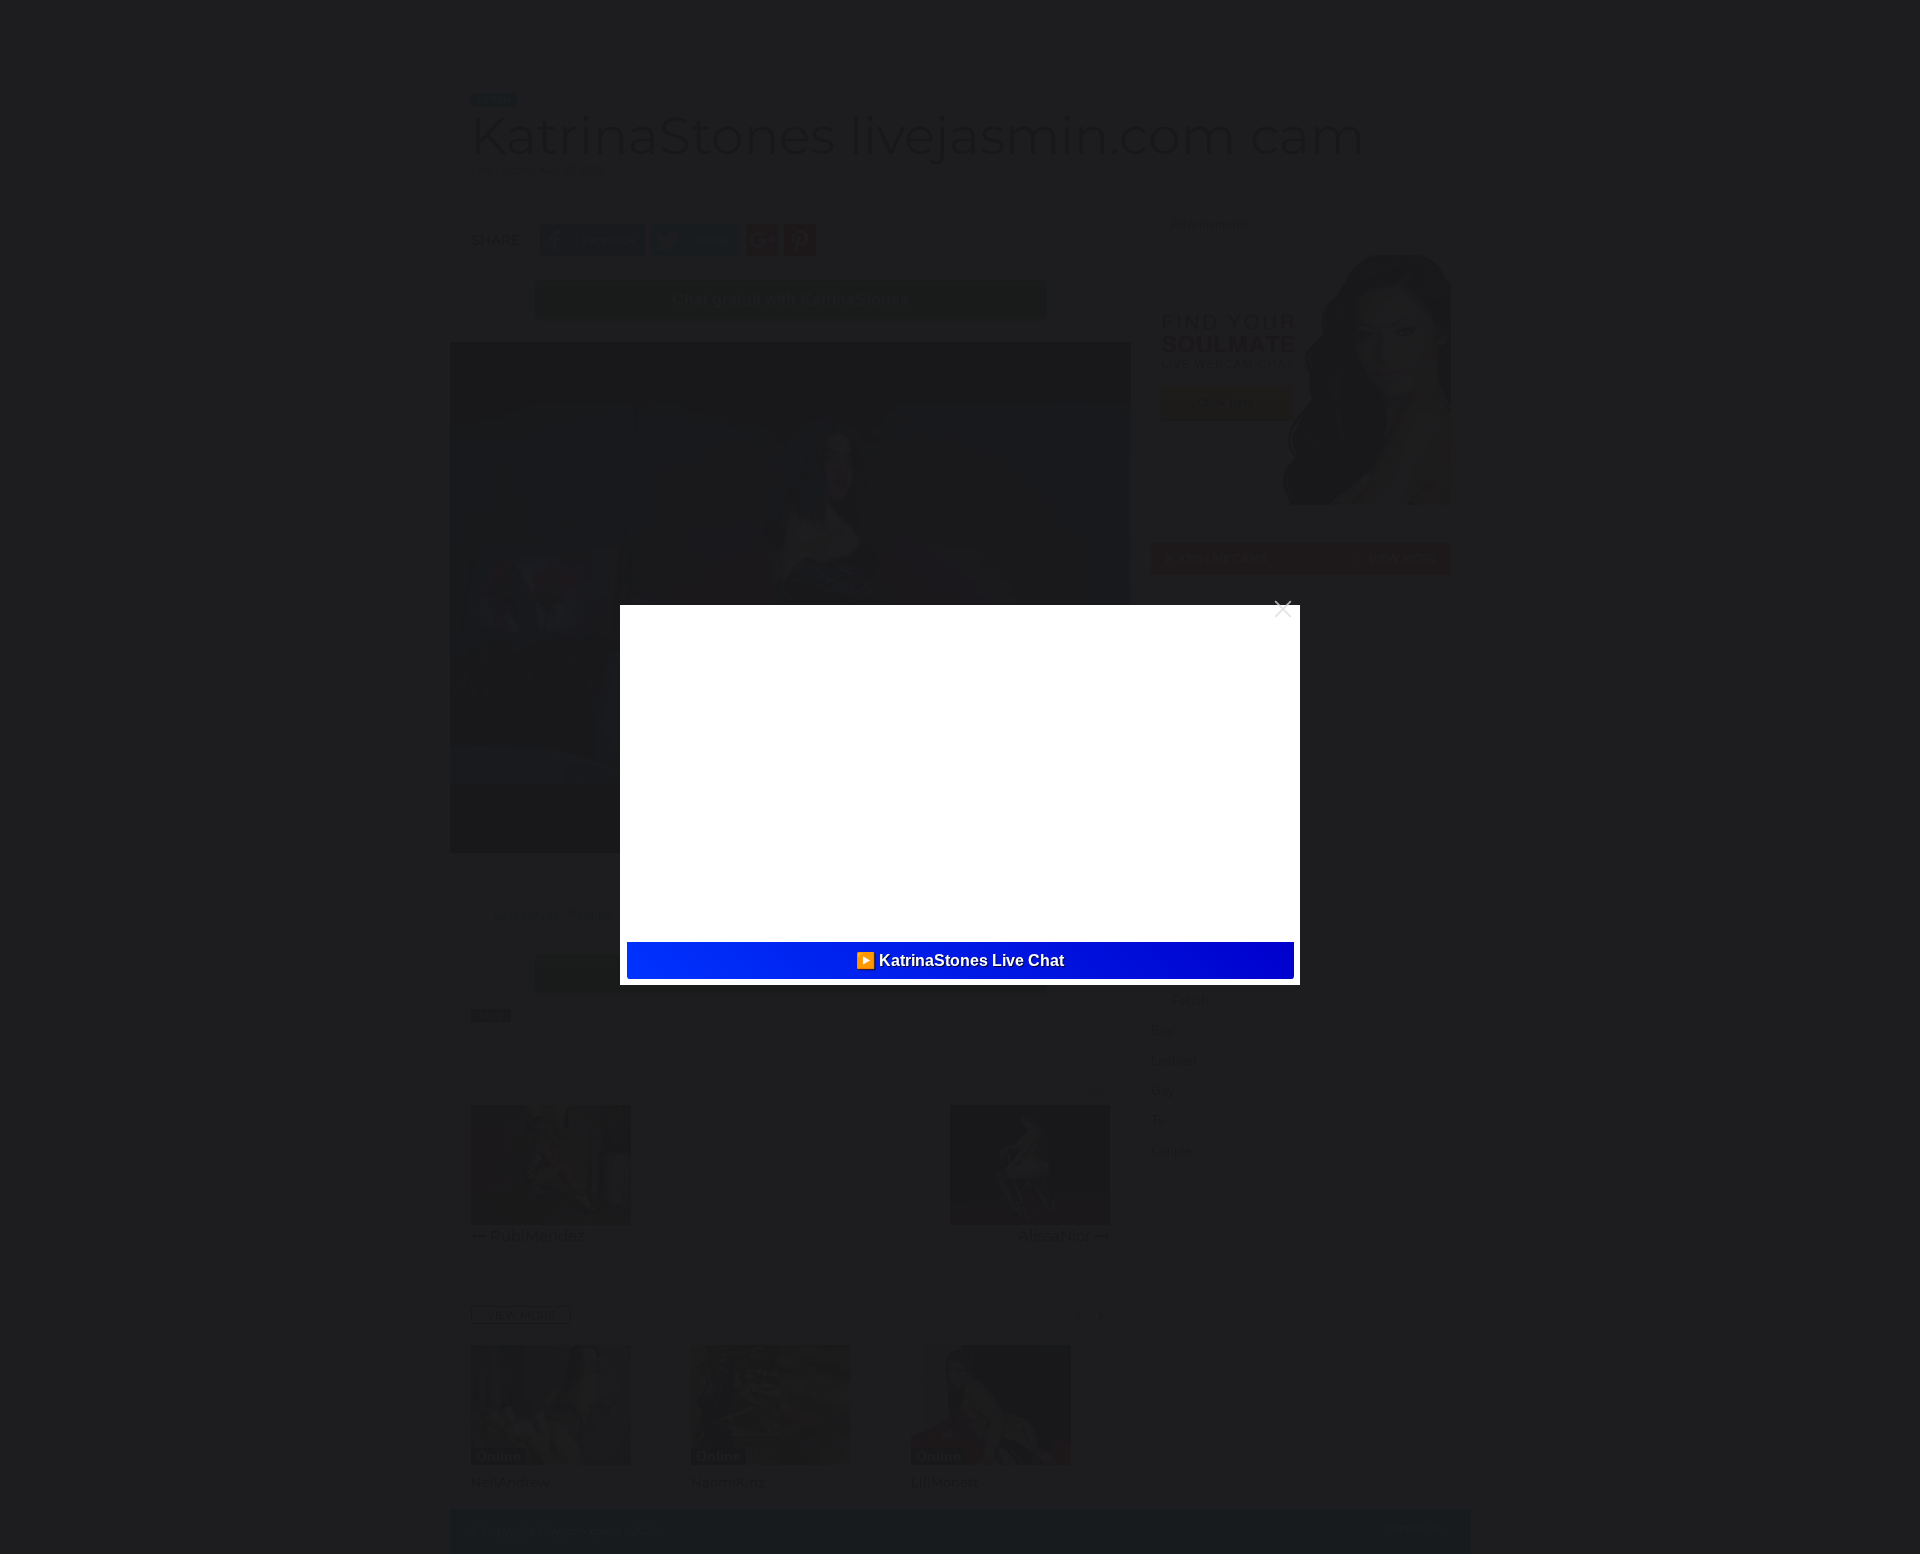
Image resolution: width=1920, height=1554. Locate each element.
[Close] (1283, 609)
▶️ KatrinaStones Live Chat (960, 960)
